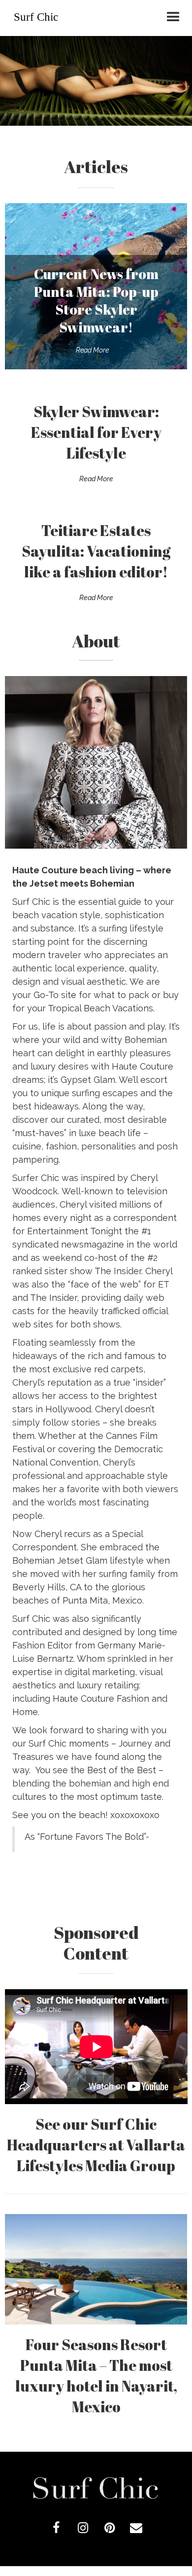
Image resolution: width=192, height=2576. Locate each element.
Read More (92, 350)
